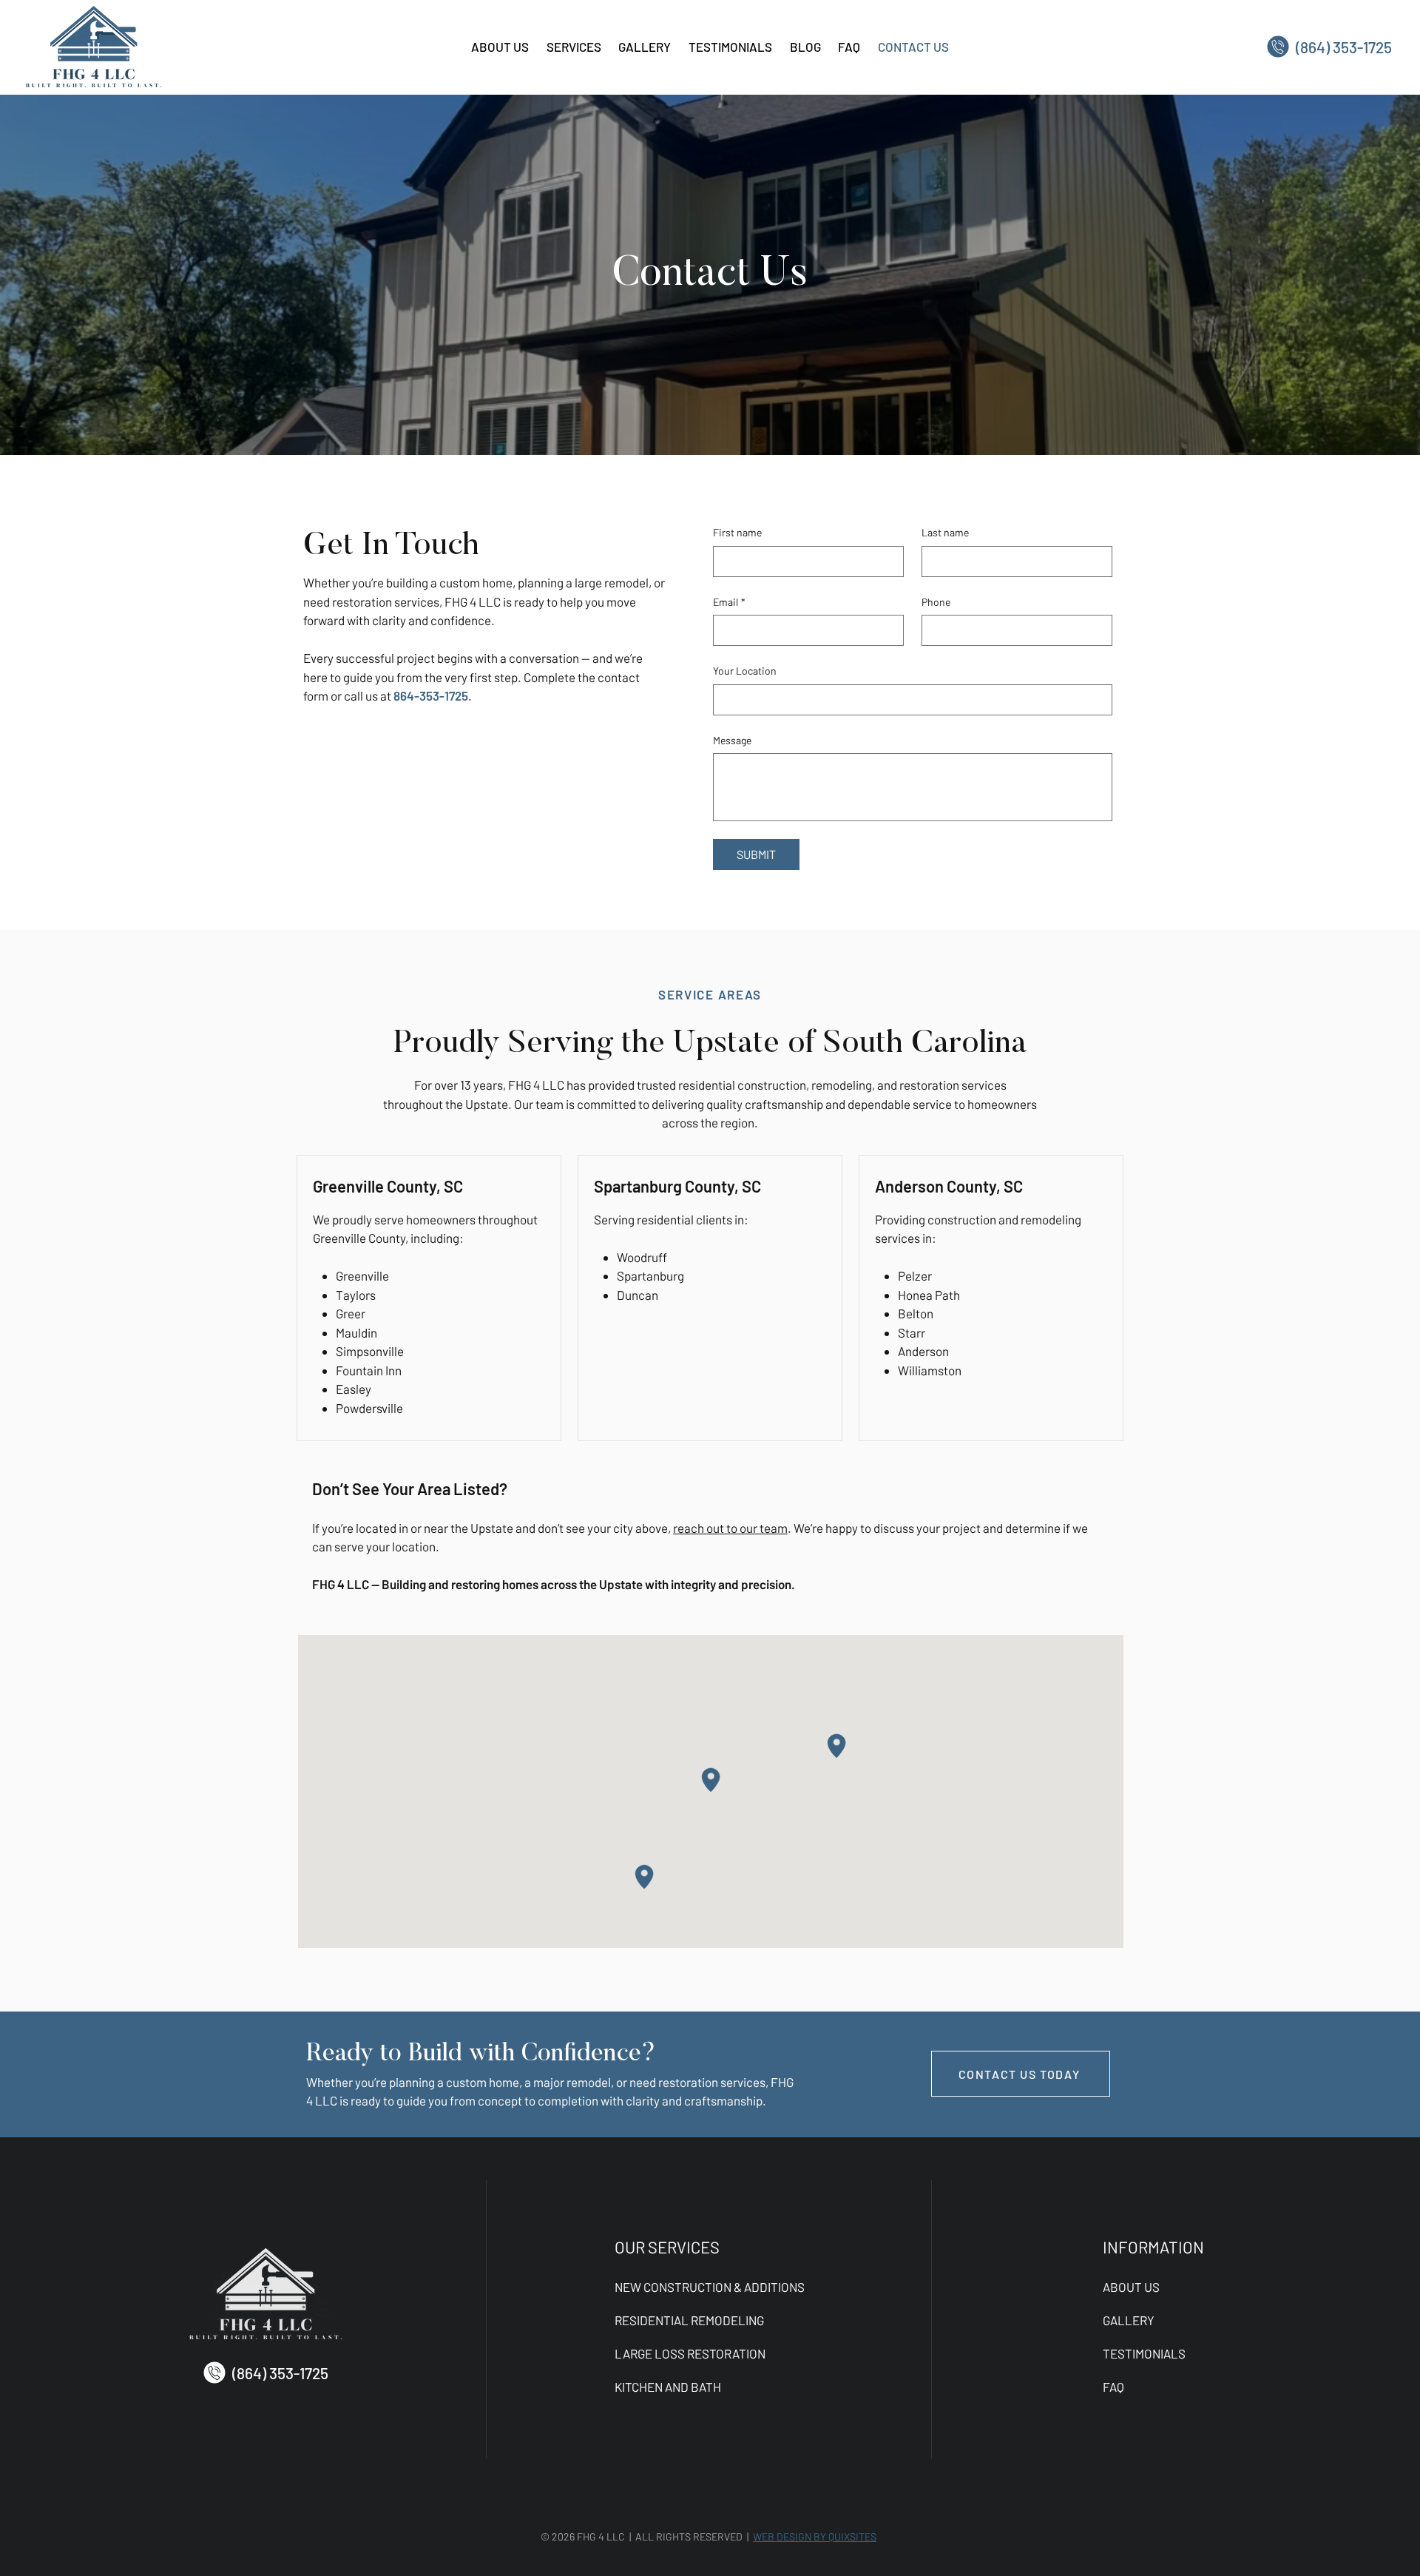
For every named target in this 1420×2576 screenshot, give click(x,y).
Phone (936, 602)
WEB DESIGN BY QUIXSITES (815, 2536)
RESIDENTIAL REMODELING (689, 2320)
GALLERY (1129, 2320)
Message (732, 740)
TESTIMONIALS (1144, 2353)
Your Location (745, 671)
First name (737, 532)
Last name (945, 532)
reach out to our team (730, 1528)
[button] (574, 47)
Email (729, 602)
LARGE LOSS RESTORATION (690, 2353)
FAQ (1113, 2387)
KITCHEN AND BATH (668, 2387)
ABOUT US (1131, 2287)
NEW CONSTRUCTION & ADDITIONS (710, 2287)
